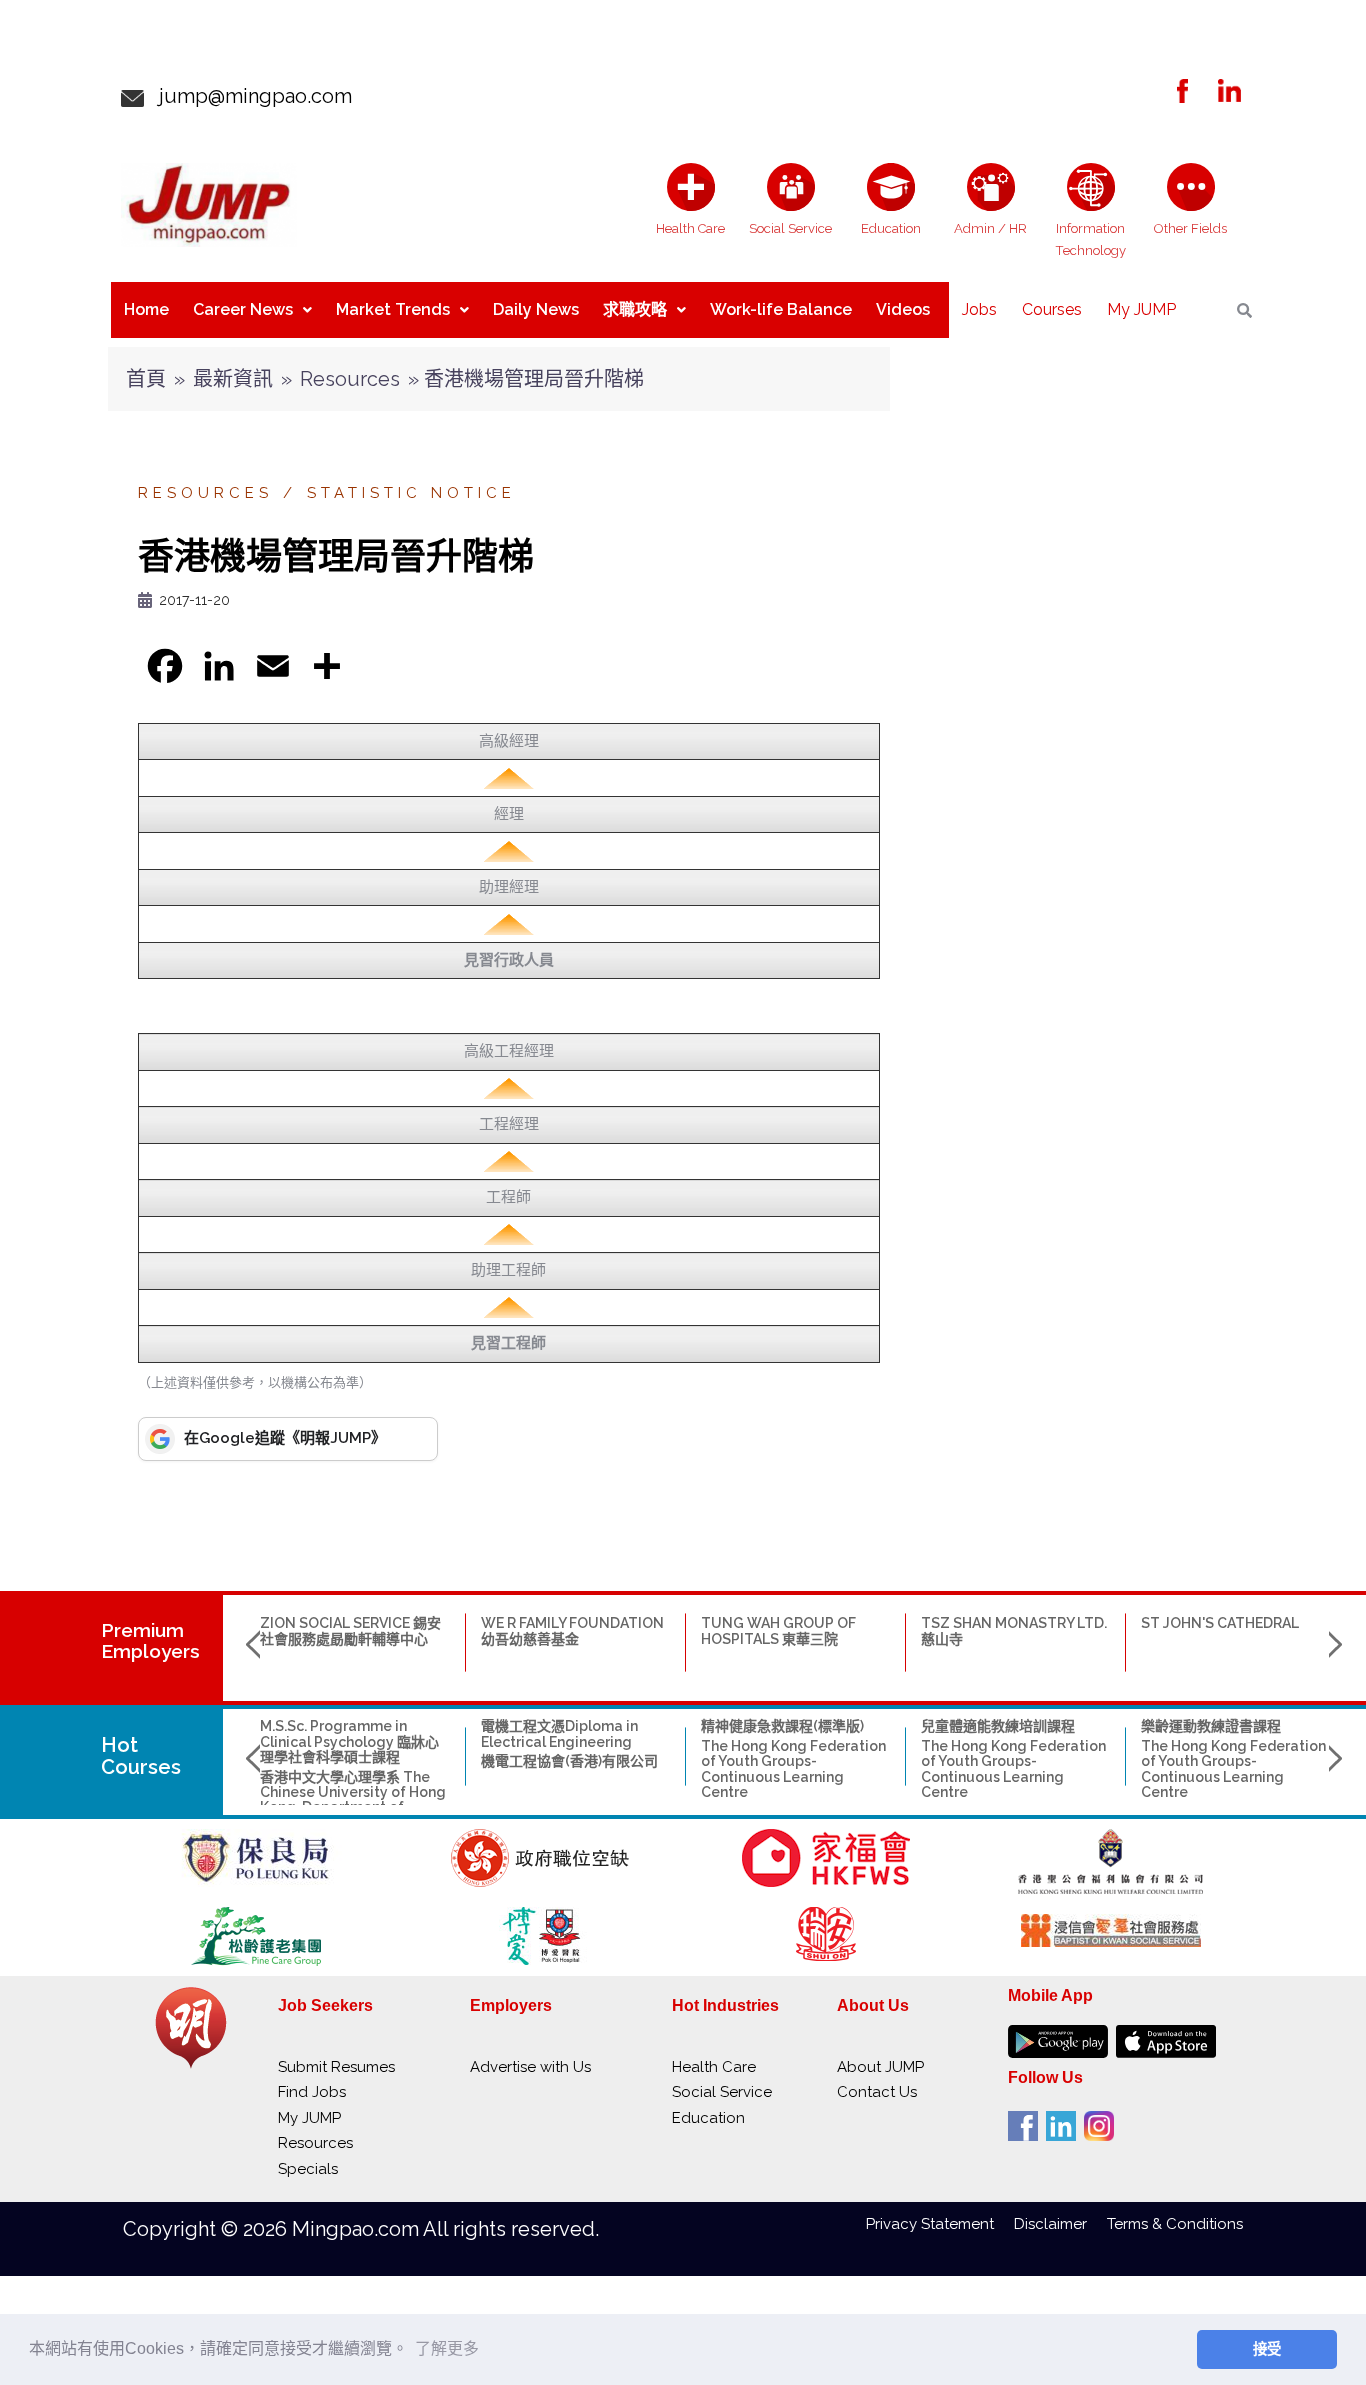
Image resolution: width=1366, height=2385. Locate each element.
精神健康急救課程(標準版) (782, 1726)
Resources (350, 379)
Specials (308, 2169)
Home (146, 309)
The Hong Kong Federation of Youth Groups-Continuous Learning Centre (793, 1769)
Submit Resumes (336, 2067)
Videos (903, 309)
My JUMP (1141, 309)
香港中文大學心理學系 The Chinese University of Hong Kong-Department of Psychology (353, 1800)
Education (708, 2118)
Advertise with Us (530, 2067)
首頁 (146, 379)
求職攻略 (635, 309)
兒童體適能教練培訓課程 (998, 1726)
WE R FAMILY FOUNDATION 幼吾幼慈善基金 (572, 1630)
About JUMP (880, 2067)
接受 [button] (1267, 2349)
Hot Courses (141, 1756)
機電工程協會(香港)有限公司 (569, 1761)
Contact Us (877, 2092)
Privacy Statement (940, 2224)
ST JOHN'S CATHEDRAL (1220, 1623)
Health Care (714, 2067)
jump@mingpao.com (248, 96)
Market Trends (393, 309)
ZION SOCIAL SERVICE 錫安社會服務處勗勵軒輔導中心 (350, 1630)
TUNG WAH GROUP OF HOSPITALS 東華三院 (778, 1630)
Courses (1052, 309)
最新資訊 (233, 379)
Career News (243, 309)
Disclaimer (1060, 2224)
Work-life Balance (781, 309)
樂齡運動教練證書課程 (1211, 1726)
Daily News (536, 309)
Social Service (722, 2092)
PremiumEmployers (150, 1640)
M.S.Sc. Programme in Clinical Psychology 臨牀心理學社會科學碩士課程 (349, 1741)
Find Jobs (312, 2092)
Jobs (979, 309)
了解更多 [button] (447, 2348)
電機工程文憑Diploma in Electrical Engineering (559, 1733)
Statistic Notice (411, 493)
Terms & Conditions (1175, 2224)
